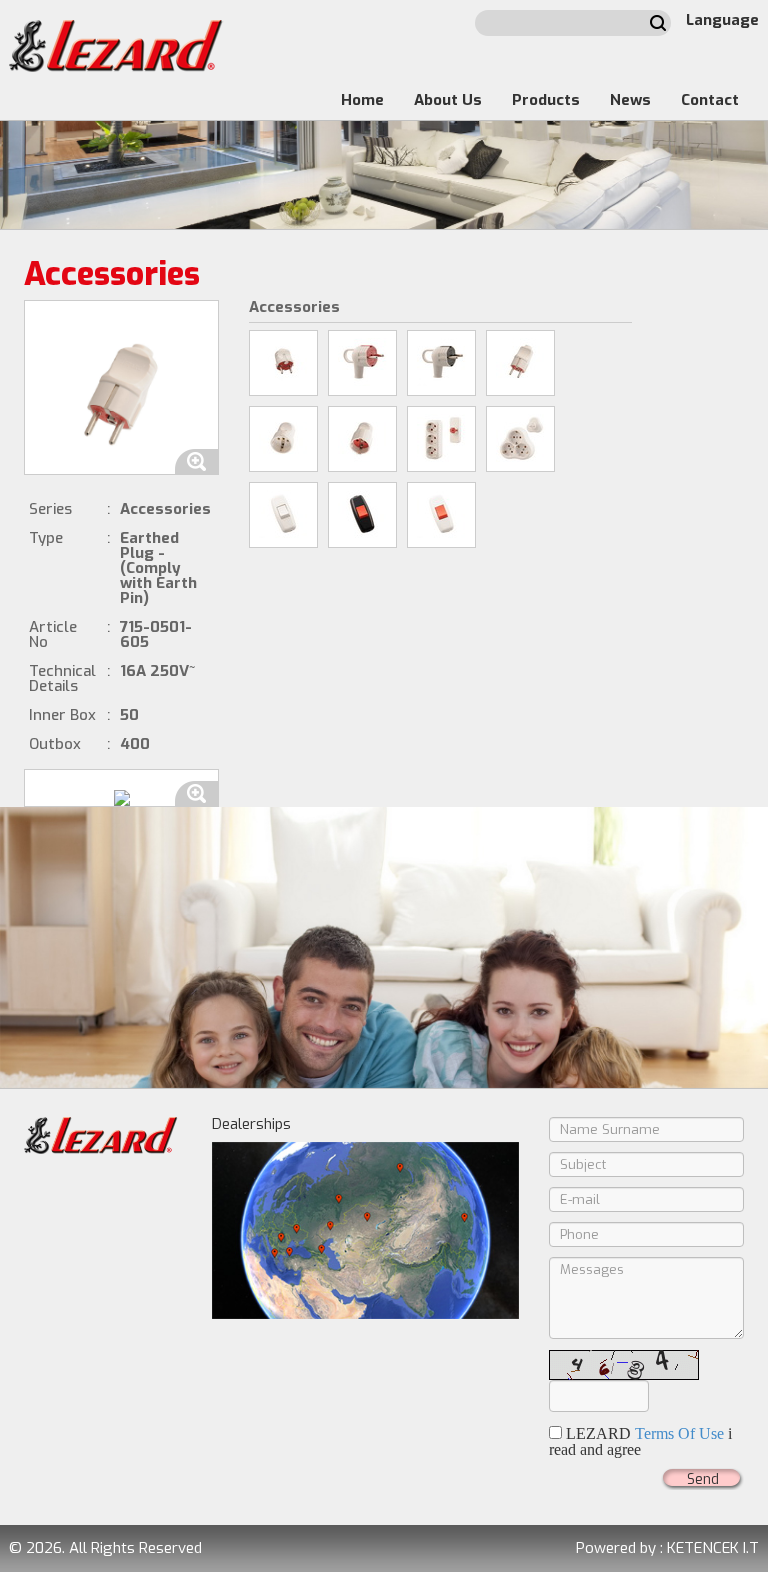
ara (658, 23)
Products (546, 100)
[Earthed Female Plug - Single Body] (362, 439)
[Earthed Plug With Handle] (362, 363)
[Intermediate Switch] (283, 515)
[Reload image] (624, 1365)
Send (703, 1479)
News (630, 100)
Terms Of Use (679, 1433)
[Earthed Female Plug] (283, 439)
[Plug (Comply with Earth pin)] (283, 363)
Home (362, 100)
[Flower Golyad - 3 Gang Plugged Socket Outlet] (520, 439)
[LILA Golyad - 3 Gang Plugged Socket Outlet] (441, 439)
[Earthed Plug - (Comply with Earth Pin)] (520, 363)
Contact (710, 100)
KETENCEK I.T (713, 1548)
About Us (448, 100)
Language (722, 20)
